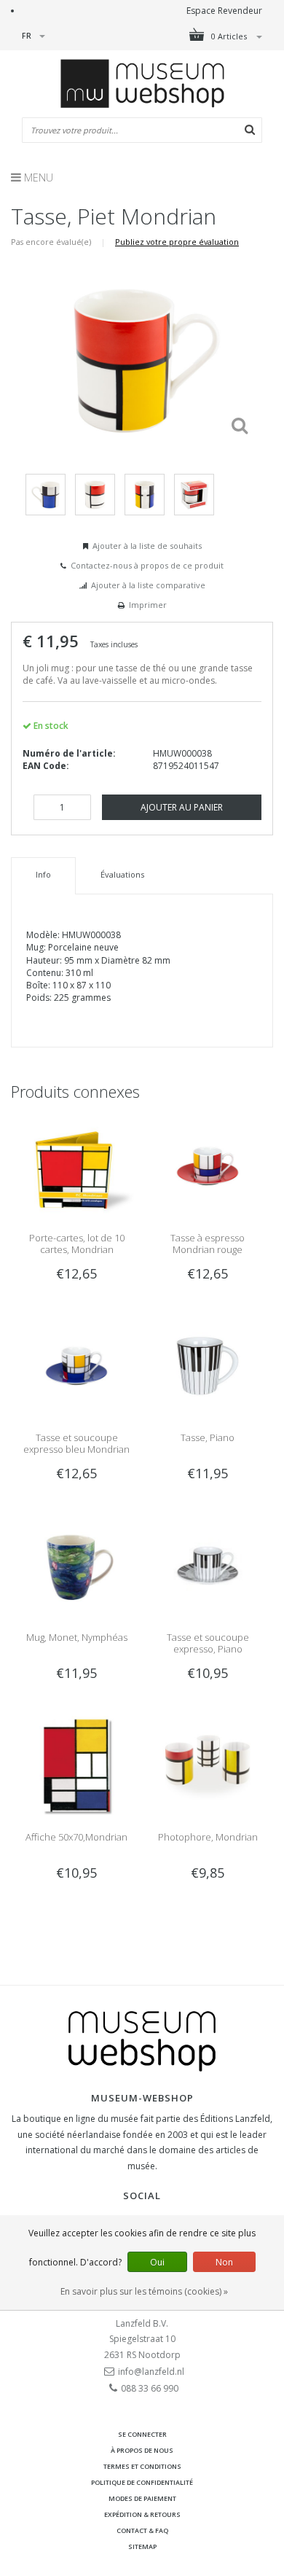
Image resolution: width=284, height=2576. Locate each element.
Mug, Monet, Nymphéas (77, 1637)
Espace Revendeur (224, 11)
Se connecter (142, 2434)
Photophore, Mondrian (208, 1837)
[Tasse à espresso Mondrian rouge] (208, 1165)
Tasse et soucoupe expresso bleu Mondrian (76, 1443)
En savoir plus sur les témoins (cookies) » (144, 2291)
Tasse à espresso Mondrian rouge (208, 1244)
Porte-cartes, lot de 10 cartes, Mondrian (77, 1244)
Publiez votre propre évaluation (177, 242)
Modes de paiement (142, 2498)
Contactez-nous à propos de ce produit (147, 565)
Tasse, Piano (208, 1437)
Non (224, 2262)
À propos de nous (142, 2450)
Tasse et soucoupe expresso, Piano (208, 1643)
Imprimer (148, 605)
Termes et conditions (142, 2466)
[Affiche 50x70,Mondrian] (76, 1764)
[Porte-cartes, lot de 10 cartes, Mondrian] (76, 1165)
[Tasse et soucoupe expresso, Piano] (208, 1565)
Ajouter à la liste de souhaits (147, 546)
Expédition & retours (142, 2514)
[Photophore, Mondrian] (208, 1764)
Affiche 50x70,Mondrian (76, 1837)
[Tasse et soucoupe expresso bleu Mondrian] (76, 1365)
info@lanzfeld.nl (151, 2372)
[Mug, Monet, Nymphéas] (76, 1565)
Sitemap (142, 2546)
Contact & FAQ (142, 2530)
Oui (157, 2262)
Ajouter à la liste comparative (148, 585)
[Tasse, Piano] (208, 1365)
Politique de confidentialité (142, 2482)
